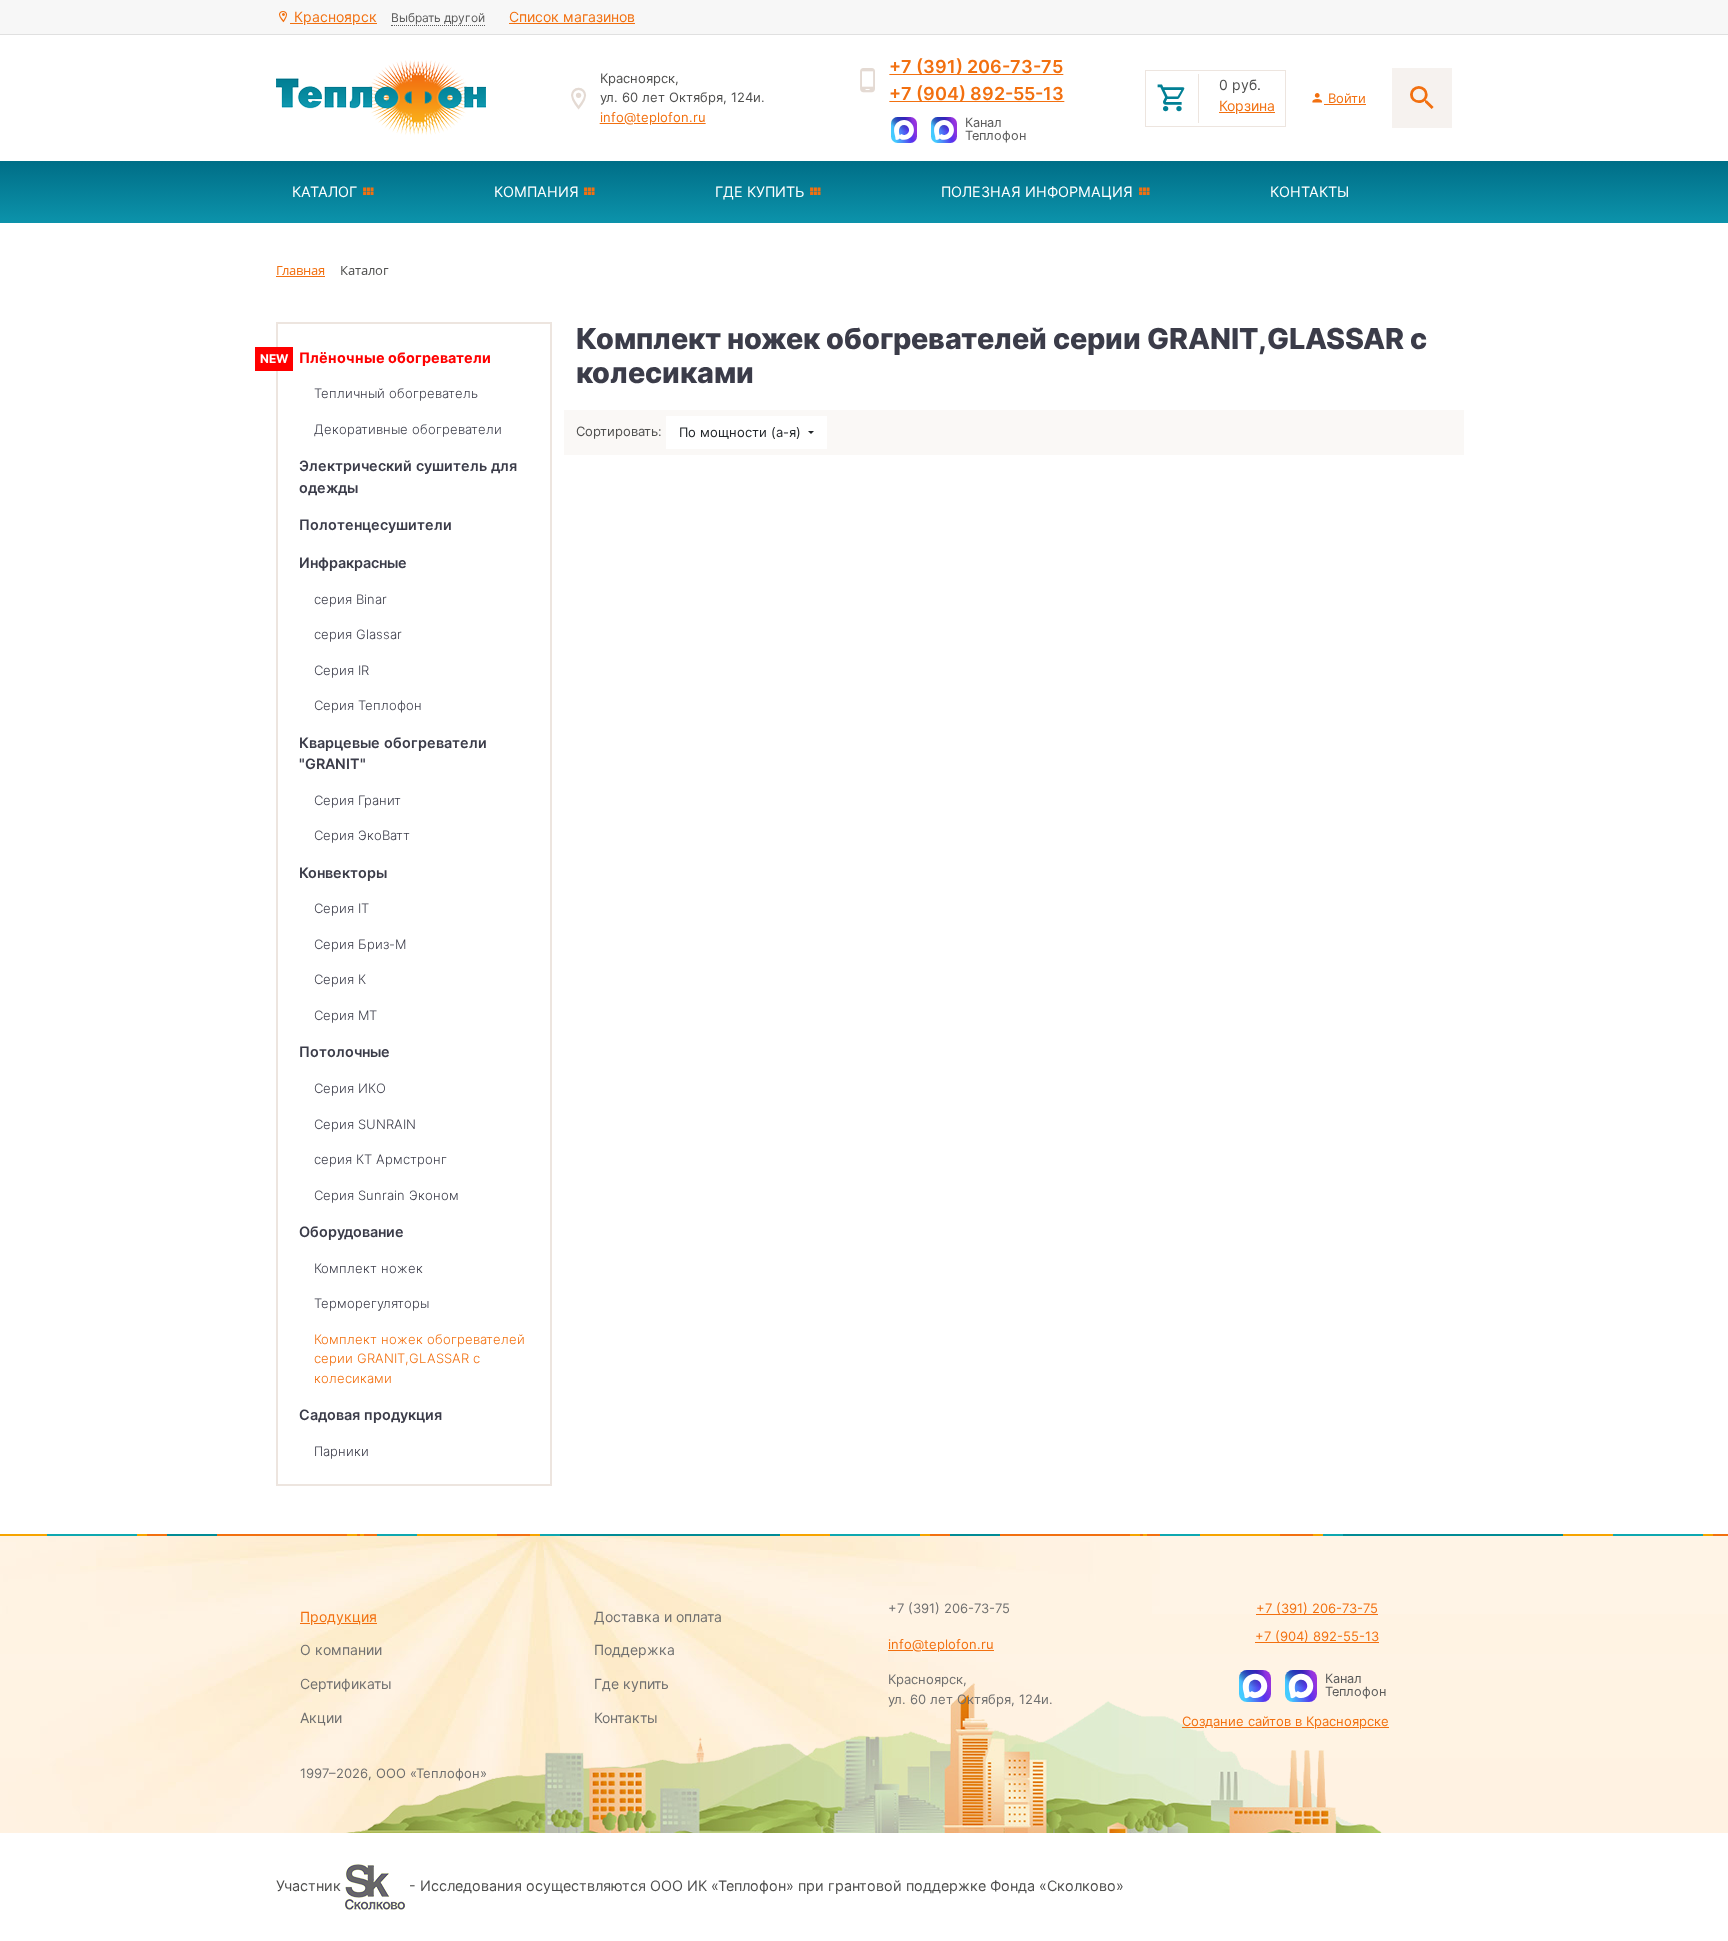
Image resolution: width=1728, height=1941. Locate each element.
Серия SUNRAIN (365, 1124)
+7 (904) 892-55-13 (976, 93)
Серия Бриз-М (360, 944)
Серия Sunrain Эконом (386, 1195)
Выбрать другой (438, 17)
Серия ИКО (350, 1088)
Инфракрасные (353, 562)
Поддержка (634, 1649)
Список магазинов (572, 16)
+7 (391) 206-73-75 (976, 66)
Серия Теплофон (368, 705)
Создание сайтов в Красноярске (1285, 1721)
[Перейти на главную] (409, 98)
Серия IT (341, 908)
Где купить (631, 1683)
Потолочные (344, 1051)
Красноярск (333, 16)
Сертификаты (346, 1683)
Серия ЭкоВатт (362, 835)
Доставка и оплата (658, 1616)
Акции (321, 1717)
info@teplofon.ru (653, 117)
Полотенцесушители (375, 524)
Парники (341, 1451)
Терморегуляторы (371, 1303)
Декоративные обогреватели (408, 429)
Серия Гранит (357, 800)
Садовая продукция (370, 1414)
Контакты (626, 1717)
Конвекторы (343, 872)
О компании (341, 1649)
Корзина (1247, 105)
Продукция (338, 1616)
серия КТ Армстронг (380, 1159)
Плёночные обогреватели (395, 357)
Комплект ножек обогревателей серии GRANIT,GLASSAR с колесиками (419, 1358)
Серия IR (341, 670)
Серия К (340, 979)
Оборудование (351, 1231)
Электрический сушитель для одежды (408, 476)
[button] (377, 192)
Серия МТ (345, 1015)
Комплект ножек (368, 1268)
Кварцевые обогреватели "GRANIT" (393, 753)
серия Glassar (358, 634)
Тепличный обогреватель (396, 393)
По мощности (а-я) (742, 432)
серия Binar (350, 599)
